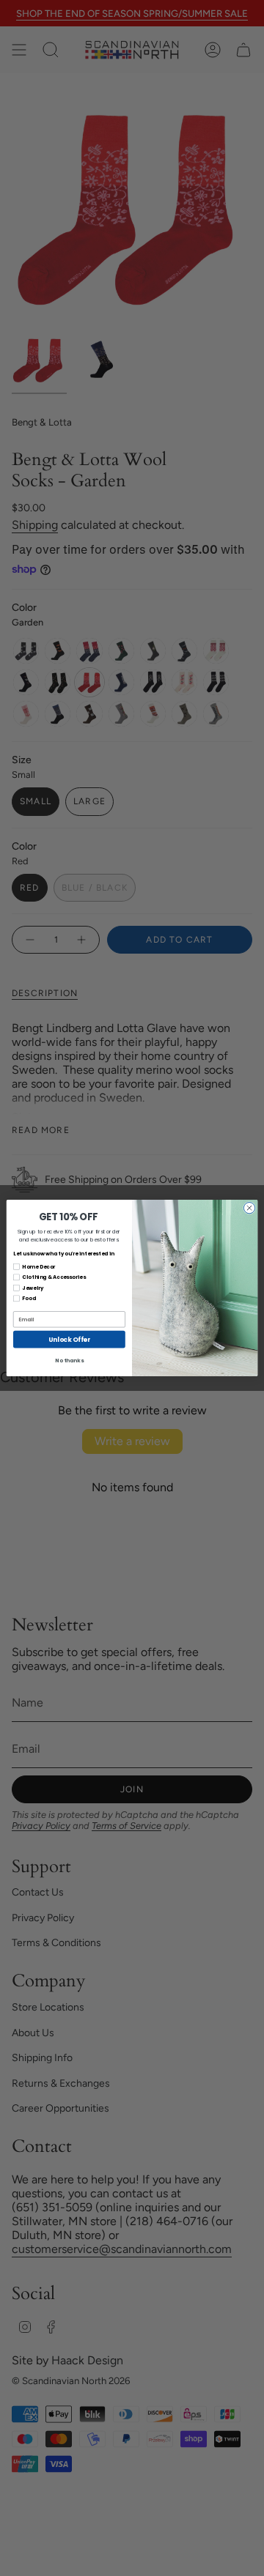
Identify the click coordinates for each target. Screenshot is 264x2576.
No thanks (69, 1360)
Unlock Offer (69, 1339)
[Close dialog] (249, 1208)
